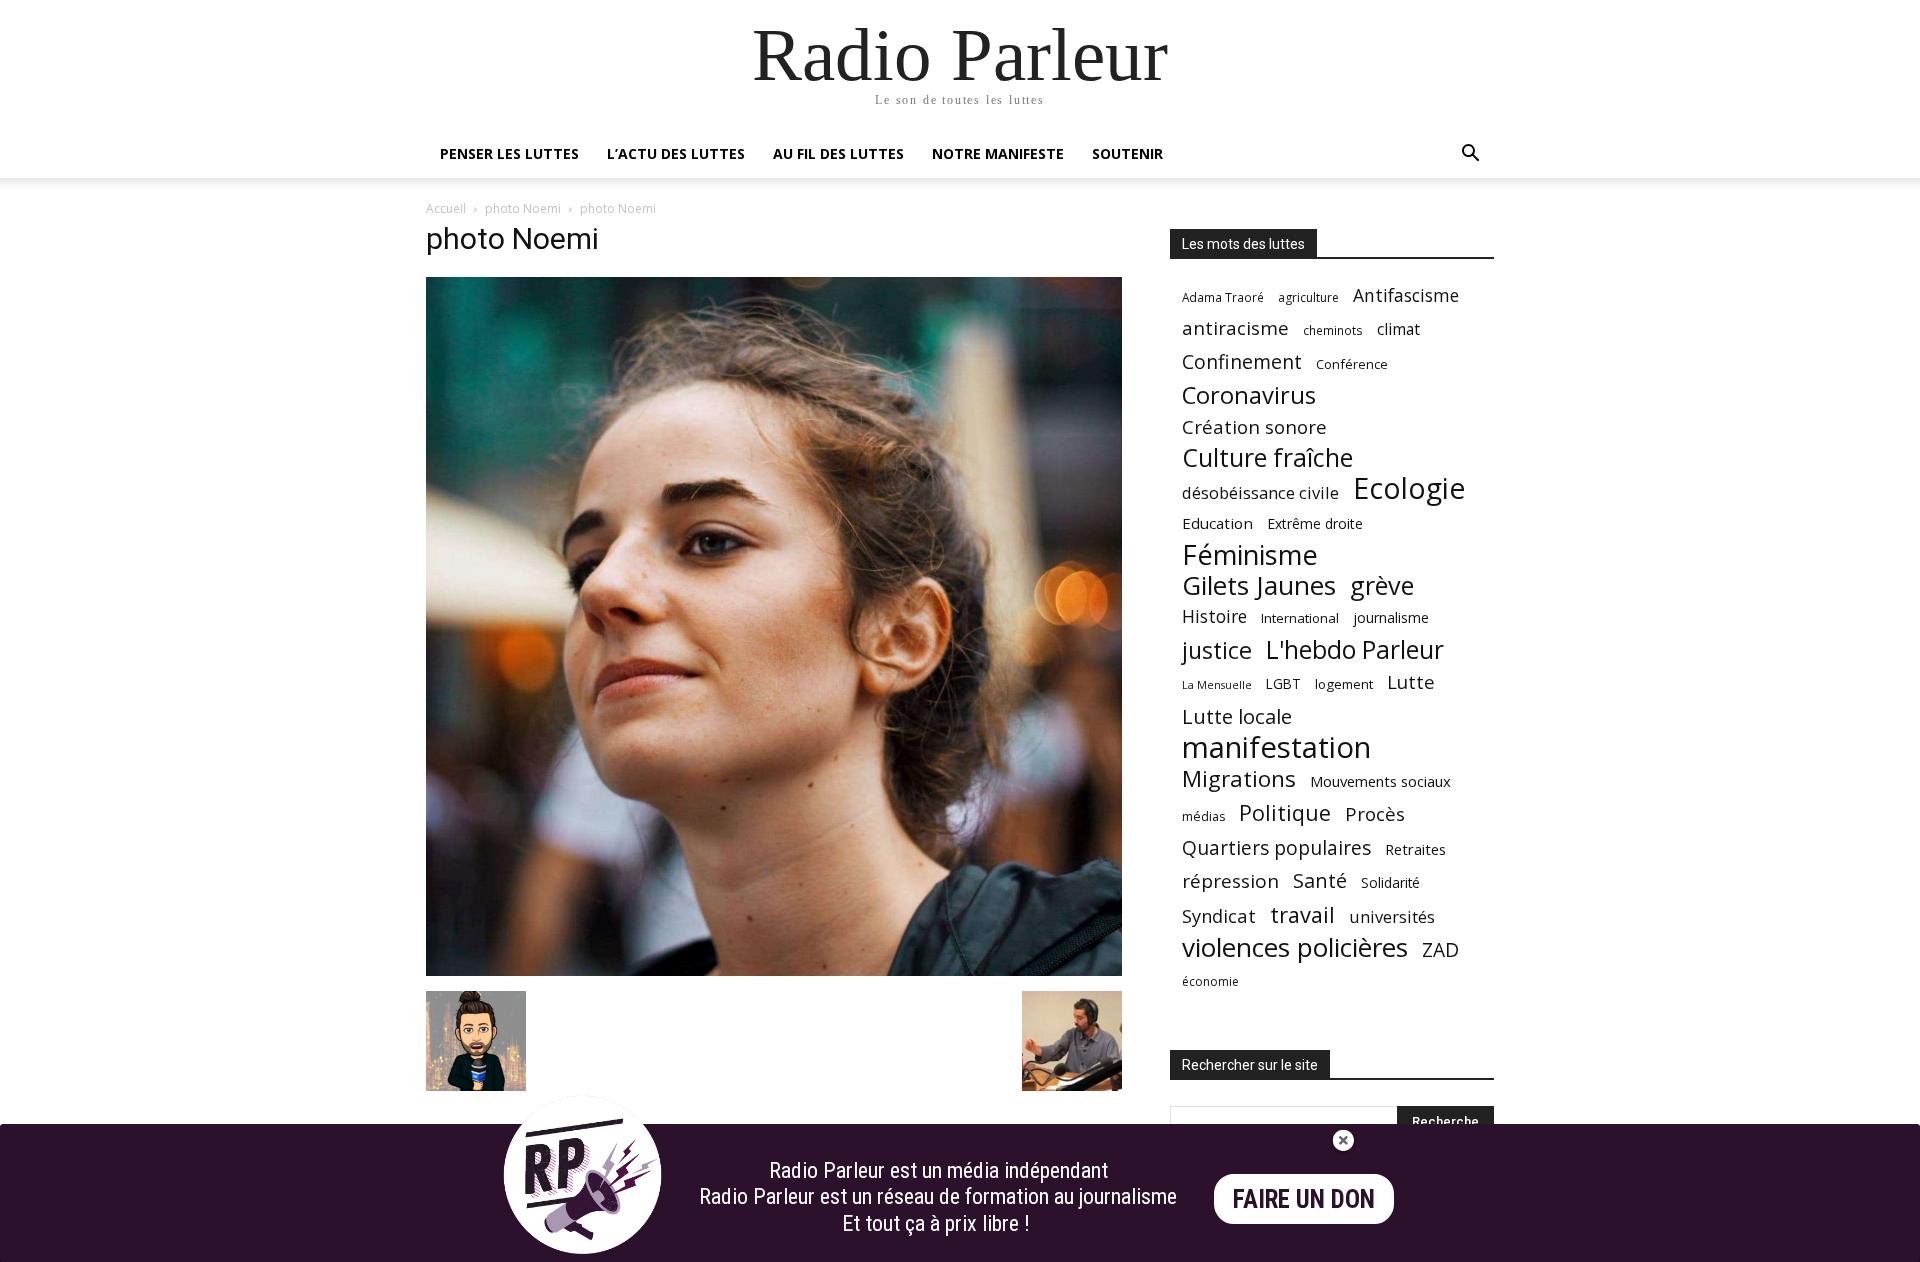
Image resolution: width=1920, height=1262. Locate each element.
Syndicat (1219, 915)
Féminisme (1250, 554)
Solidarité (1390, 883)
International (1300, 618)
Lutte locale (1237, 716)
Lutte (1411, 681)
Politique (1285, 812)
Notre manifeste (998, 153)
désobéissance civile (1260, 492)
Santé (1320, 880)
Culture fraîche (1267, 457)
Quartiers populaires (1276, 847)
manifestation (1276, 747)
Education (1217, 523)
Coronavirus (1249, 395)
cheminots (1333, 330)
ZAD (1440, 949)
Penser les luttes (509, 153)
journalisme (1391, 617)
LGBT (1283, 684)
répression (1230, 881)
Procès (1375, 813)
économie (1210, 981)
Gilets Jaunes (1259, 585)
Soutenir (1127, 153)
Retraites (1415, 849)
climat (1398, 329)
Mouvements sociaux (1380, 781)
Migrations (1239, 778)
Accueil (446, 208)
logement (1344, 684)
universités (1392, 916)
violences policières (1295, 947)
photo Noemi (523, 208)
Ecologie (1409, 488)
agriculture (1308, 297)
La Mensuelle (1217, 685)
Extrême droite (1315, 523)
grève (1382, 585)
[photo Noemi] (774, 970)
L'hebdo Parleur (1355, 649)
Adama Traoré (1223, 297)
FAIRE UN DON (1304, 1199)
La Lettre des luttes (1440, 1243)
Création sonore (1254, 426)
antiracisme (1235, 328)
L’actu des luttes (676, 153)
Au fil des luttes (838, 153)
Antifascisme (1406, 295)
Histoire (1214, 616)
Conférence (1352, 364)
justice (1217, 650)
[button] (1470, 155)
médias (1203, 816)
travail (1302, 914)
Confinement (1242, 361)
